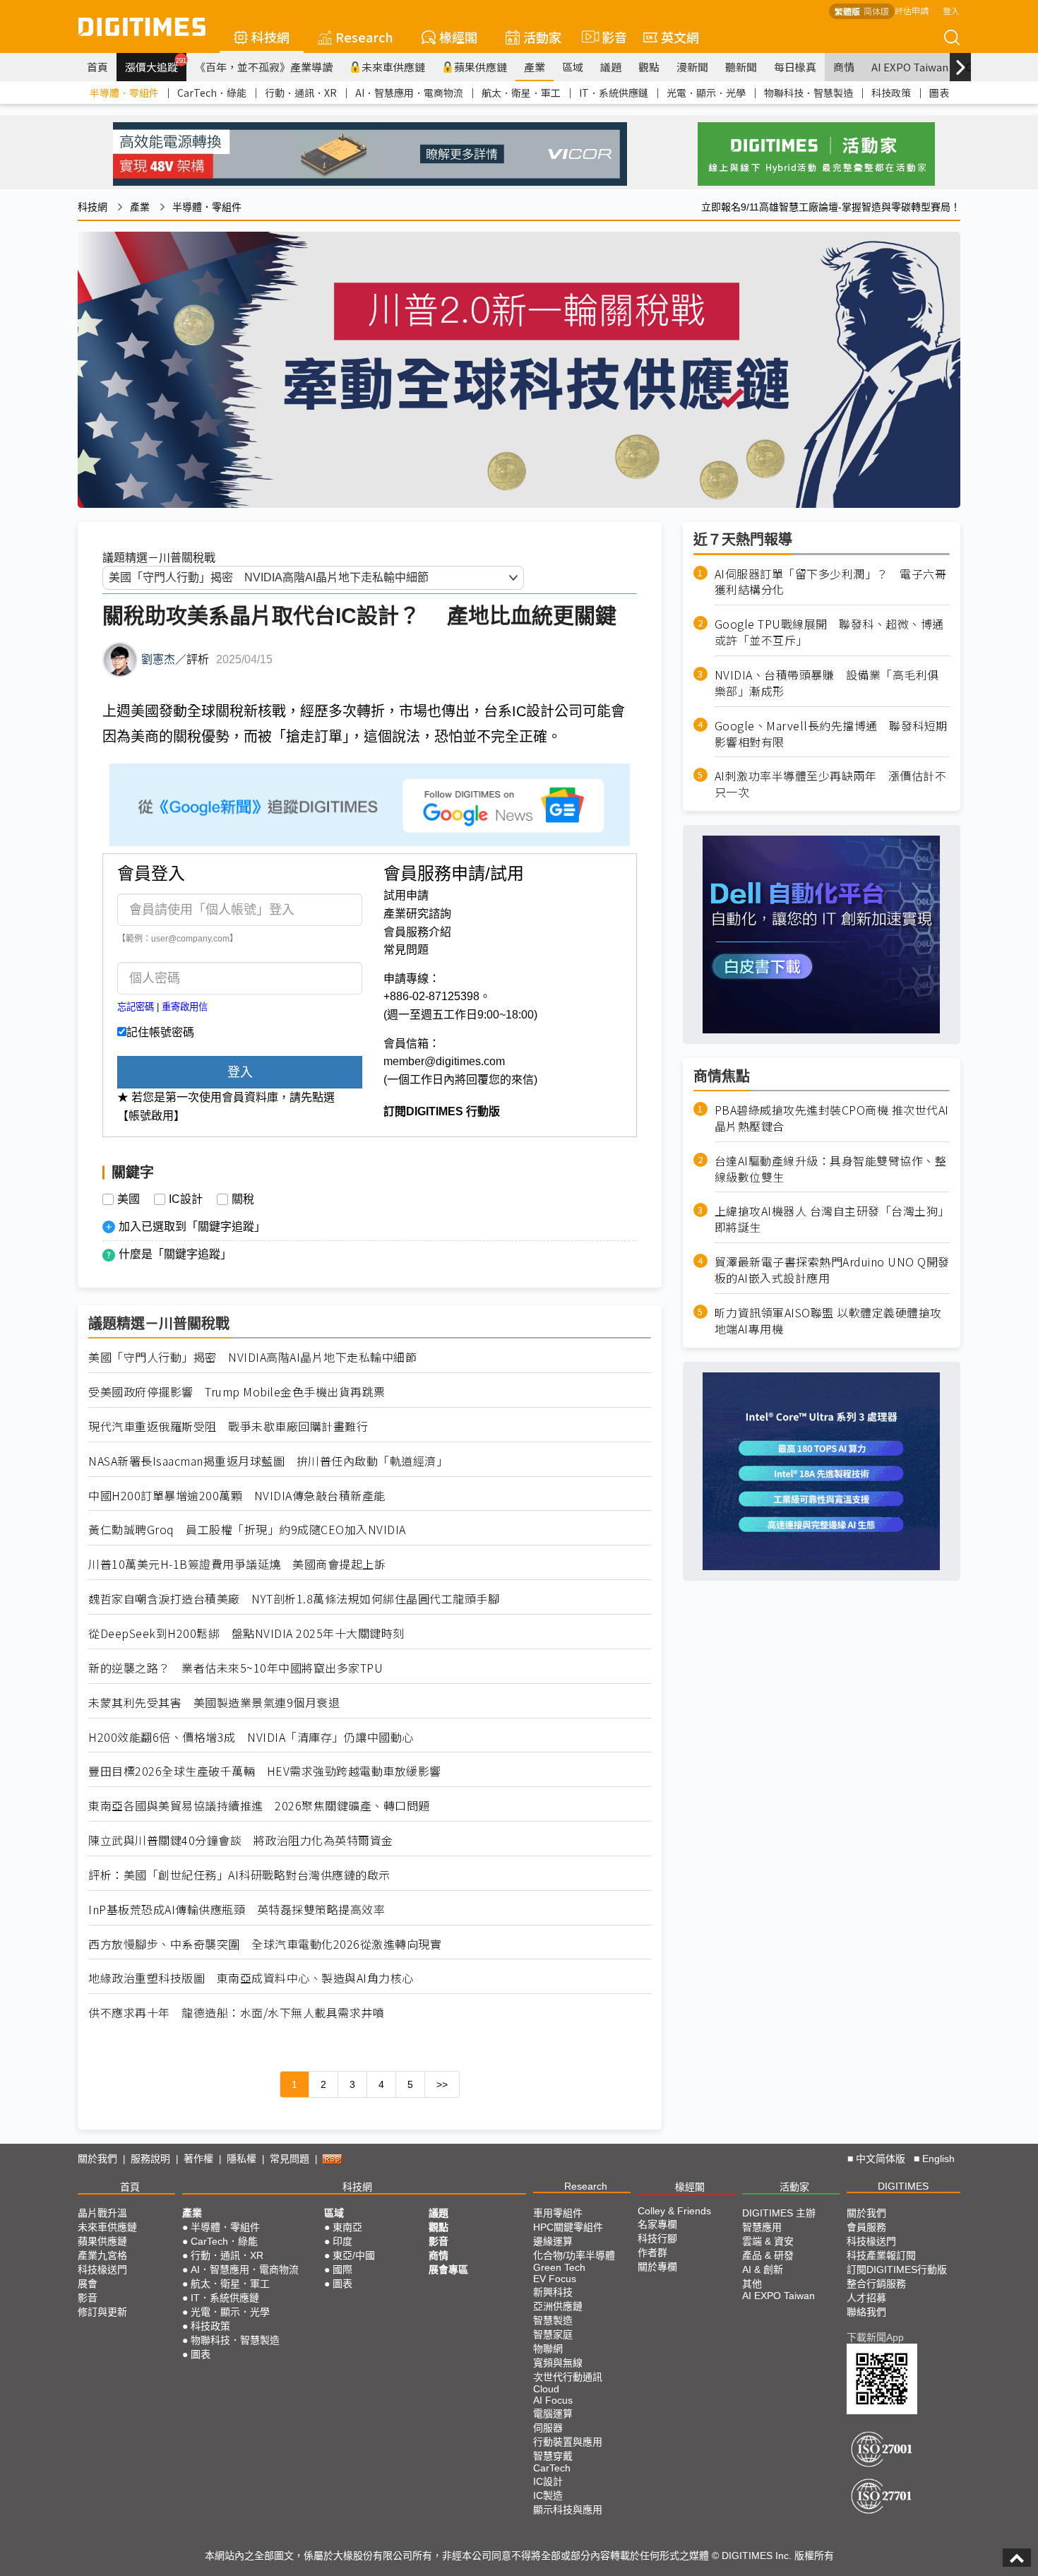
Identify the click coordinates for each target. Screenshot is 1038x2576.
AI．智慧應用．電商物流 (409, 93)
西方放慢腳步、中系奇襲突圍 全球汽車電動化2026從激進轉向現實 (265, 1944)
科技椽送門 (102, 2269)
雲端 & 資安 (768, 2241)
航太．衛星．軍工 (521, 93)
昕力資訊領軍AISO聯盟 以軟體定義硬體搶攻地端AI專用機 (828, 1321)
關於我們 (97, 2159)
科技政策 (891, 93)
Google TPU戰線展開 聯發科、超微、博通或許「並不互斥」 (829, 632)
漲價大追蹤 (156, 65)
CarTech (552, 2468)
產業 (535, 67)
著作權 (198, 2159)
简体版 (876, 11)
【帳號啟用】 (151, 1116)
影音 (608, 37)
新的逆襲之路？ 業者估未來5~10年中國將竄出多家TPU (235, 1668)
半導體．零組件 (124, 93)
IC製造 (548, 2495)
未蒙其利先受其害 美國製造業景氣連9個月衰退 (214, 1703)
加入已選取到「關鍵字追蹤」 (192, 1227)
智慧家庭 (553, 2334)
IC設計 (186, 1199)
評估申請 (912, 10)
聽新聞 (741, 67)
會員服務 (866, 2227)
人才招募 (866, 2298)
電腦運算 (553, 2414)
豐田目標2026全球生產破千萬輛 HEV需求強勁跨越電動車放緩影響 (265, 1771)
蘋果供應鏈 (481, 67)
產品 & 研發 (768, 2255)
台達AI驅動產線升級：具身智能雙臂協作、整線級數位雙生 (831, 1169)
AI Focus (553, 2400)
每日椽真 (795, 67)
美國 (129, 1199)
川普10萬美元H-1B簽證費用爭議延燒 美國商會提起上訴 (237, 1564)
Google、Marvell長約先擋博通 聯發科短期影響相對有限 (831, 734)
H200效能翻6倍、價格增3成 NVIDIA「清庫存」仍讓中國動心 (251, 1737)
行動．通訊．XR (301, 93)
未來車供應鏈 (393, 67)
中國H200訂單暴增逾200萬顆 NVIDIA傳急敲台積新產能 (237, 1496)
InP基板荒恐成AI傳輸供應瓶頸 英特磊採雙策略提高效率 (237, 1910)
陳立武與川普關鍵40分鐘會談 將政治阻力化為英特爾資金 (241, 1840)
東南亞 (347, 2227)
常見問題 (406, 950)
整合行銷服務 (876, 2284)
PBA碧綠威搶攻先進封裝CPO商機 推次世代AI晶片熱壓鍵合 (832, 1118)
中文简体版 (881, 2159)
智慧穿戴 (553, 2456)
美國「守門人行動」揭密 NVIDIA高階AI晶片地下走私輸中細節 (252, 1357)
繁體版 (847, 11)
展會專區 (448, 2269)
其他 (752, 2284)
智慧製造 (553, 2320)
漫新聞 (692, 67)
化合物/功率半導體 (574, 2255)
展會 (88, 2284)
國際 (342, 2269)
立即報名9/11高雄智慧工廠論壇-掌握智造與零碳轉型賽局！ (831, 207)
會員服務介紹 (417, 932)
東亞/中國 (354, 2255)
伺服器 (548, 2428)
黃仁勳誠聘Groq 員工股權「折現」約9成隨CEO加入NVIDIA (247, 1530)
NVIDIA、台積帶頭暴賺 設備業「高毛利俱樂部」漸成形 (827, 683)
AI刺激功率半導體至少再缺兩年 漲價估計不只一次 (831, 784)
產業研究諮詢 (417, 914)
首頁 (97, 67)
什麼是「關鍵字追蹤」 (175, 1254)
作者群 (652, 2252)
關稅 (243, 1199)
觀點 (649, 67)
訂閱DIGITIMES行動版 (897, 2269)
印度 (342, 2241)
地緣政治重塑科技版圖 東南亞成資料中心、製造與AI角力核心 (251, 1978)
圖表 (939, 93)
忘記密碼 (136, 1007)
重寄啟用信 (185, 1007)
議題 (611, 67)
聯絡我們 (866, 2312)
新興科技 (553, 2292)
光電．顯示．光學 (706, 93)
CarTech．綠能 (212, 93)
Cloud (546, 2389)
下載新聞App (875, 2337)
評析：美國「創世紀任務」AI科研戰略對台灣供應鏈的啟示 (239, 1875)
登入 (951, 10)
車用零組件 (558, 2213)
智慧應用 (762, 2227)
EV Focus (555, 2279)
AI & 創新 (763, 2269)
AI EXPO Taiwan (910, 67)
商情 (844, 67)
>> (442, 2084)
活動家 (542, 37)
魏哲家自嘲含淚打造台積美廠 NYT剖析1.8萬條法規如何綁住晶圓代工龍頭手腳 (294, 1599)
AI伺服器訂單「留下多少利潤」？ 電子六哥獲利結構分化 (831, 582)
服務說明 (150, 2159)
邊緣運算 (553, 2241)
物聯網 (548, 2349)
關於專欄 (657, 2267)
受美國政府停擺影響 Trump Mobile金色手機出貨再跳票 (237, 1392)
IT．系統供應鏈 (614, 93)
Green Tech (559, 2267)
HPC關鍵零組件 (568, 2227)
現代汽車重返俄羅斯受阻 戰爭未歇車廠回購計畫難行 (228, 1426)
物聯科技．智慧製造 (809, 93)
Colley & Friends (674, 2211)
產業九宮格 (102, 2255)
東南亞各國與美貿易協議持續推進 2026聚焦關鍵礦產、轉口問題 (259, 1806)
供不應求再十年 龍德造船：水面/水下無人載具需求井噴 (236, 2013)
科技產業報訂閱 (881, 2255)
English (938, 2159)
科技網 (270, 37)
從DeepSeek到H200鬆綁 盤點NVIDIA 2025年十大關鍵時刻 (246, 1633)
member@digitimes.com (444, 1061)
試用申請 (406, 895)
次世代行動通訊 (568, 2377)
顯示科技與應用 (568, 2510)
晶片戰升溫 (102, 2213)
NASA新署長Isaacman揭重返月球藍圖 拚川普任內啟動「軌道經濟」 (268, 1461)
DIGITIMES (903, 2186)
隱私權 (241, 2159)
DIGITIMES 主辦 (779, 2213)
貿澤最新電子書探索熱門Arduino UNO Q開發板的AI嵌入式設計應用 (832, 1270)
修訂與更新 (102, 2312)
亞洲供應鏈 (558, 2306)
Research (364, 37)
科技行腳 (657, 2238)
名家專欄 (657, 2224)
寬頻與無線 (558, 2363)
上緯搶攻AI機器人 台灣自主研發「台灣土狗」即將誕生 (832, 1219)
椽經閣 (458, 37)
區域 (573, 67)
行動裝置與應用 (568, 2442)
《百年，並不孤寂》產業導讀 (264, 67)
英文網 (680, 37)
